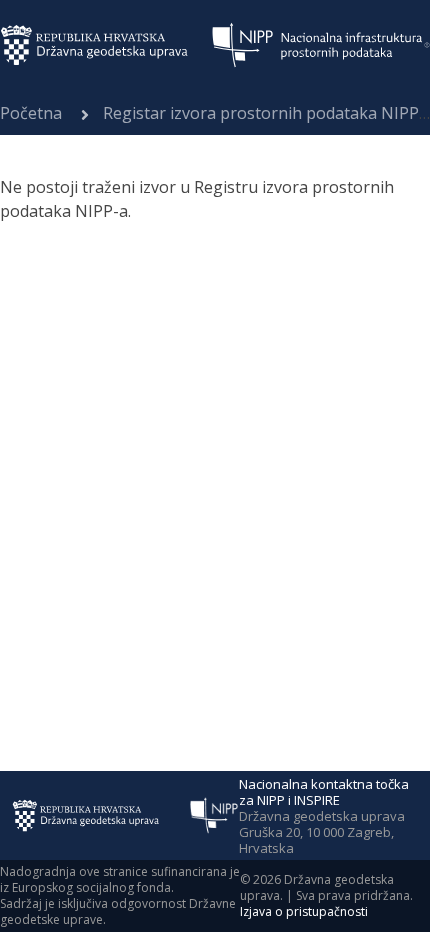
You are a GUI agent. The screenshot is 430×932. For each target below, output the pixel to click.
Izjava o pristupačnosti (304, 911)
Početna (31, 113)
